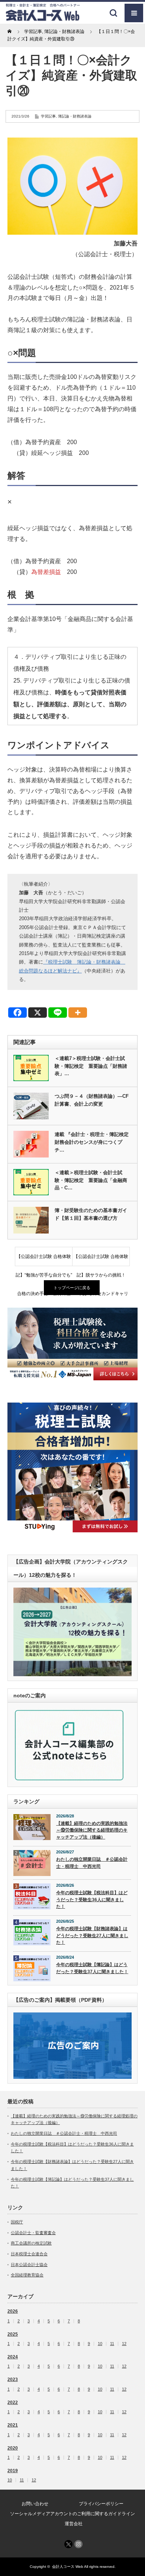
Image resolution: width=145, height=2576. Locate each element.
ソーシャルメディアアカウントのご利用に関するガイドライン (72, 2514)
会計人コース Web (68, 2567)
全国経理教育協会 (27, 2275)
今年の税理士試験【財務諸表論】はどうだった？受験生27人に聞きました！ (92, 1936)
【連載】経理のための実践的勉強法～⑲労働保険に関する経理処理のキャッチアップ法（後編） (92, 1830)
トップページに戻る (72, 1288)
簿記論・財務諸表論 (75, 116)
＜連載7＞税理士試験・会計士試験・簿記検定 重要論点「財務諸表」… (91, 1066)
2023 (13, 2380)
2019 (13, 2471)
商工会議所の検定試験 (31, 2243)
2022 (13, 2402)
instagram (78, 2544)
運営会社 (74, 2524)
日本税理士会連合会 (29, 2254)
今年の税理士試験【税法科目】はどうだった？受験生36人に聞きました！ (92, 1900)
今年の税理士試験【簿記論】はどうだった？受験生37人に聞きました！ (92, 1968)
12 (124, 2344)
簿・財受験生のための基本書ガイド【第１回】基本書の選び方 (91, 1214)
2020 (13, 2448)
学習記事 (48, 116)
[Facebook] (17, 1013)
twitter (68, 2544)
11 (112, 2344)
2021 (13, 2425)
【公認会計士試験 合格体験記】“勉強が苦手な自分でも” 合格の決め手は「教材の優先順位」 (44, 1260)
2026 (13, 2311)
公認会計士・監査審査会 (33, 2233)
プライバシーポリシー (101, 2504)
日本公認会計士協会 (29, 2265)
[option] (72, 1344)
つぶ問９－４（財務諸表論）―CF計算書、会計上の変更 (92, 1100)
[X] (38, 1013)
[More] (78, 1013)
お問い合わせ (35, 2504)
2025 (13, 2334)
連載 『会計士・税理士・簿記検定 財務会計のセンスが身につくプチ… (93, 1142)
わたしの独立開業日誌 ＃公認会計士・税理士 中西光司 (92, 1863)
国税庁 (17, 2222)
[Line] (58, 1013)
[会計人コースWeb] (43, 18)
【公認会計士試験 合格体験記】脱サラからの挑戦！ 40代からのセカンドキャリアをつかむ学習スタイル (101, 1260)
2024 (13, 2357)
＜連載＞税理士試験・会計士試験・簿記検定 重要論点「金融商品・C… (91, 1180)
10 (100, 2344)
